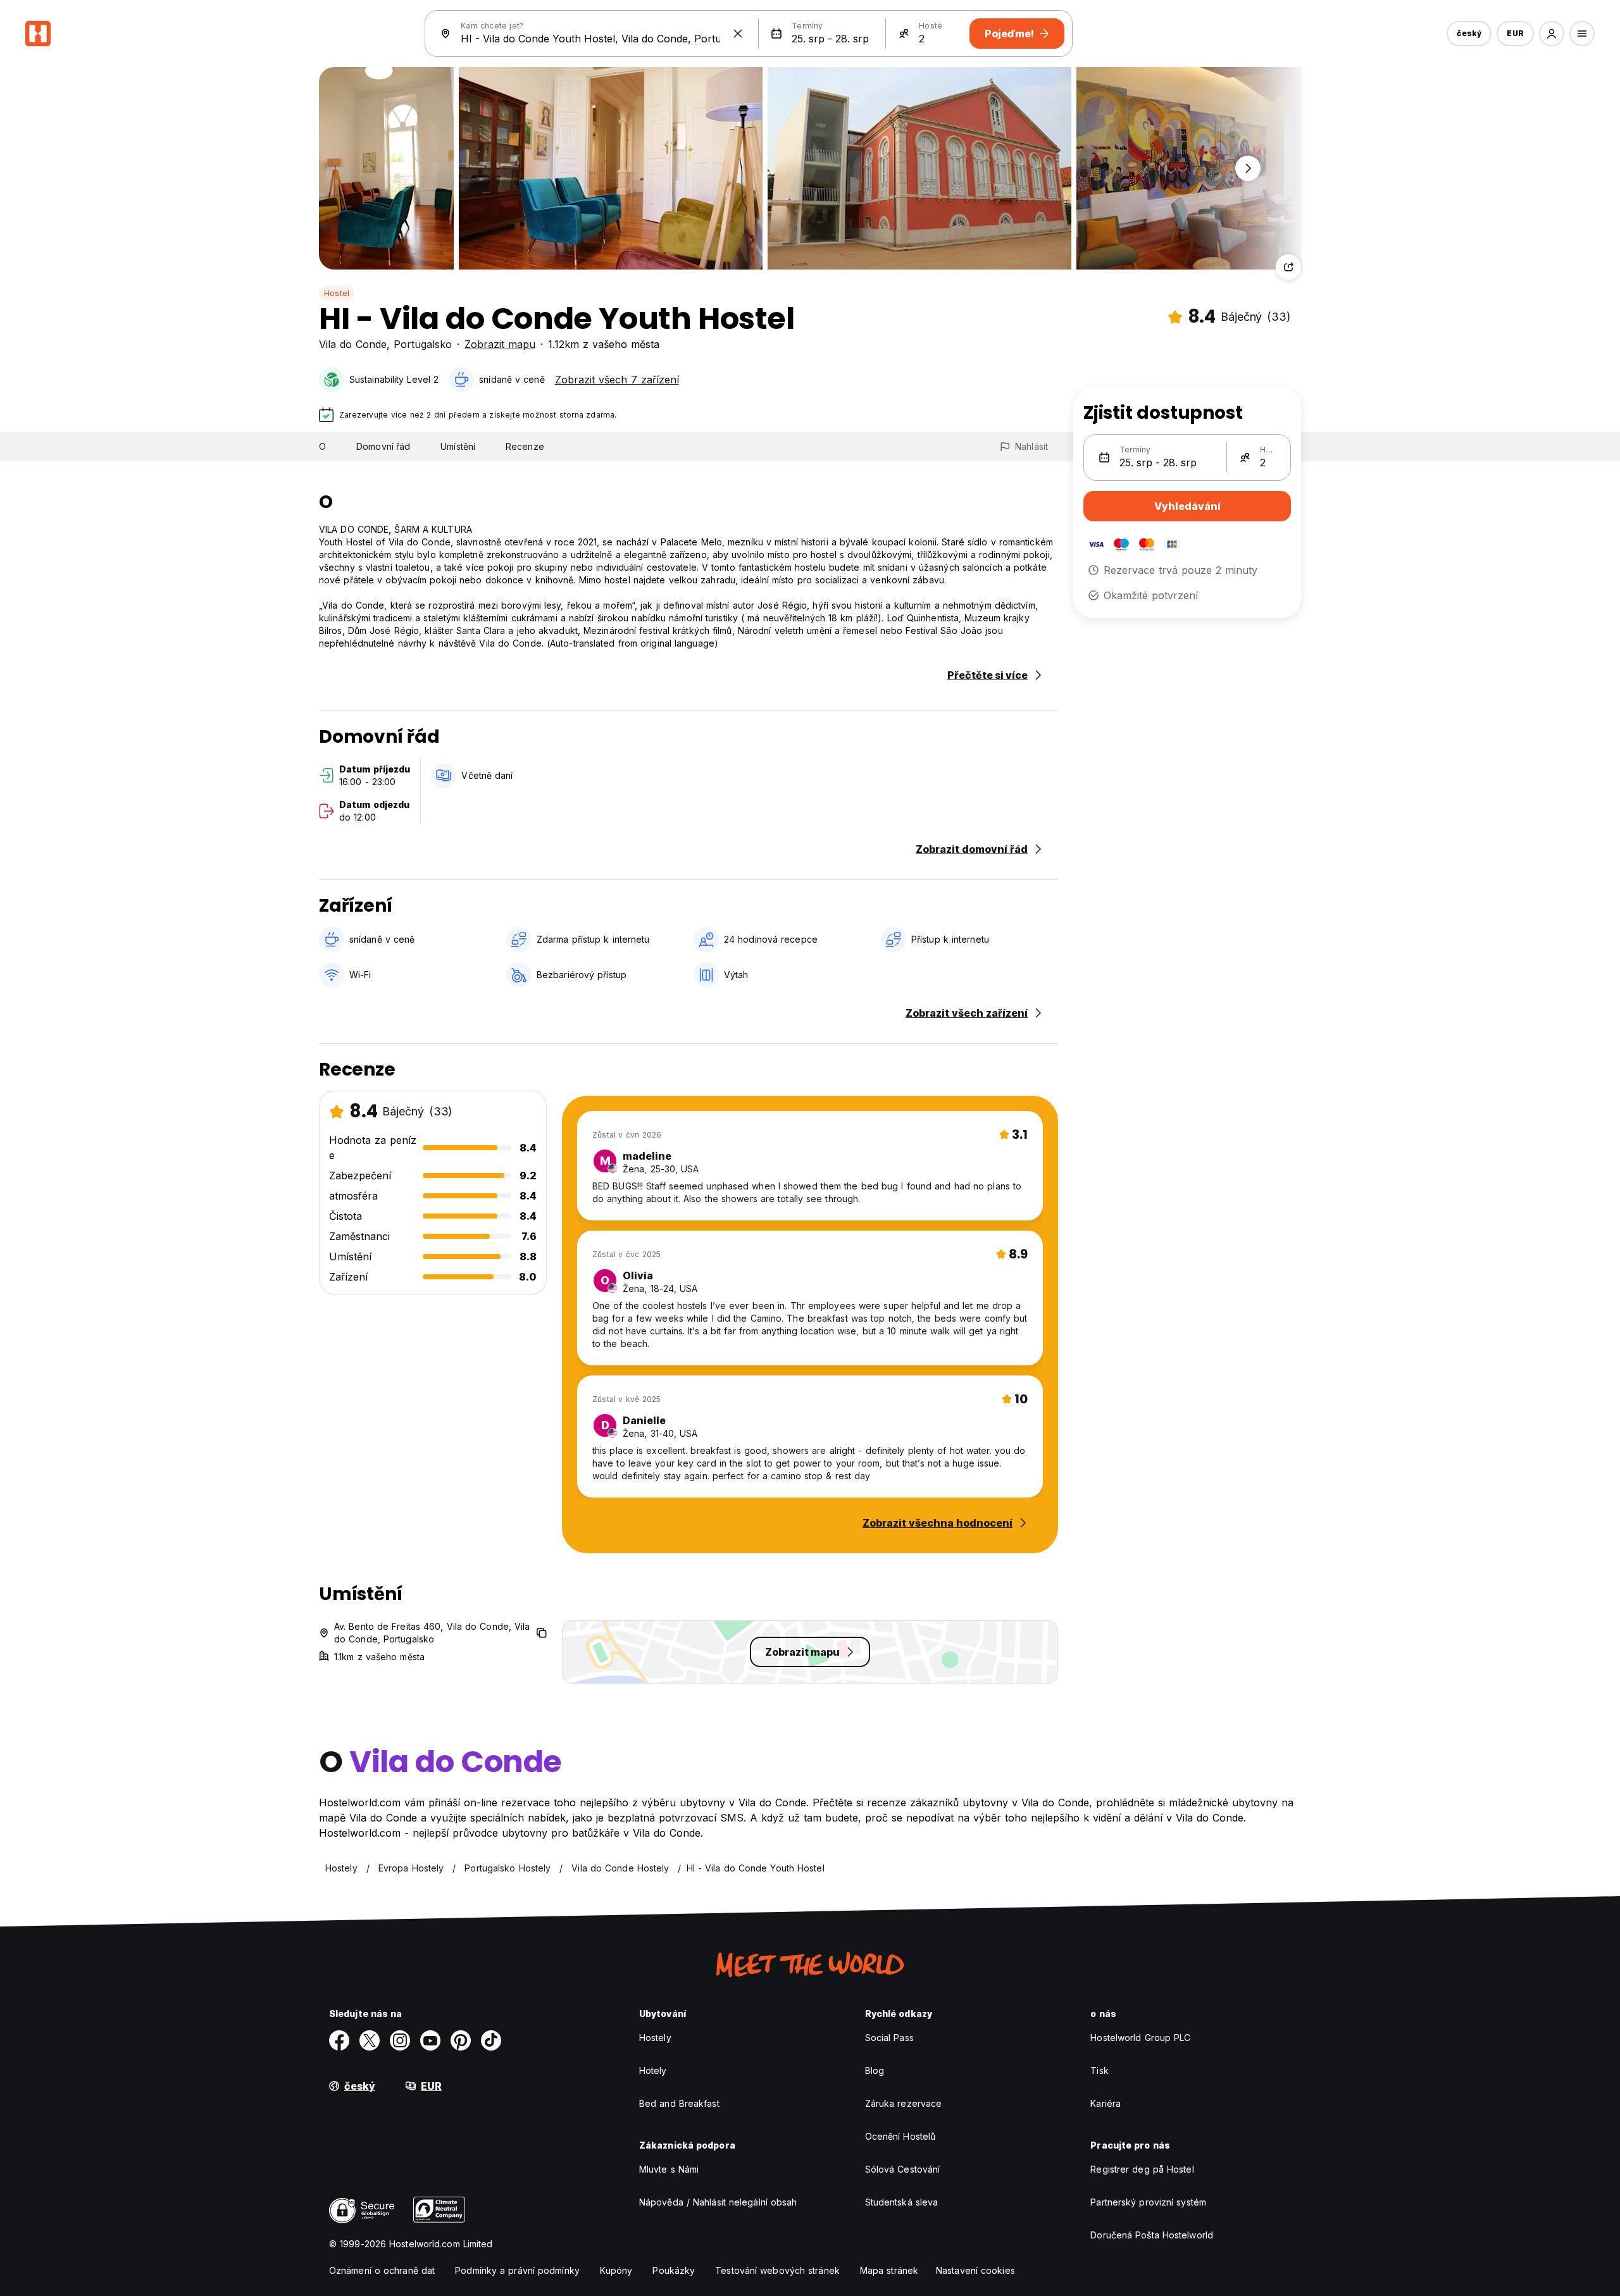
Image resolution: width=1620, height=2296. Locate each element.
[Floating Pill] (1248, 168)
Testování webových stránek (777, 2270)
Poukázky (674, 2270)
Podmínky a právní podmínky (517, 2270)
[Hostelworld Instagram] (400, 2040)
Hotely (653, 2070)
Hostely (655, 2038)
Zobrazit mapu (500, 344)
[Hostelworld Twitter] (370, 2040)
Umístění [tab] (458, 446)
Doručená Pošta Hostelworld (1152, 2235)
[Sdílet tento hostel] (1288, 267)
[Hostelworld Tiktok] (491, 2040)
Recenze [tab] (525, 446)
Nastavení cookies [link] (975, 2270)
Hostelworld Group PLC (1140, 2038)
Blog (875, 2070)
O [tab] (322, 446)
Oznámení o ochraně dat (382, 2270)
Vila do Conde (353, 344)
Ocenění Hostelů (900, 2136)
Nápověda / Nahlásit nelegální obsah (718, 2202)
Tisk (1099, 2070)
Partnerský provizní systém (1148, 2202)
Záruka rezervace (904, 2103)
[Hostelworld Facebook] (339, 2040)
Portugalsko (423, 344)
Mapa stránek (889, 2270)
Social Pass (889, 2038)
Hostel (337, 293)
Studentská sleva (902, 2202)
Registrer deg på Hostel (1142, 2169)
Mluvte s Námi (669, 2169)
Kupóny (616, 2270)
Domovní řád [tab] (383, 446)
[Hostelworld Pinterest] (461, 2040)
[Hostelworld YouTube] (430, 2040)
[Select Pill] (1552, 34)
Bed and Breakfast (679, 2103)
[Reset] (738, 34)
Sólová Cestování (903, 2169)
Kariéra (1106, 2103)
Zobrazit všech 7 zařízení (617, 380)
